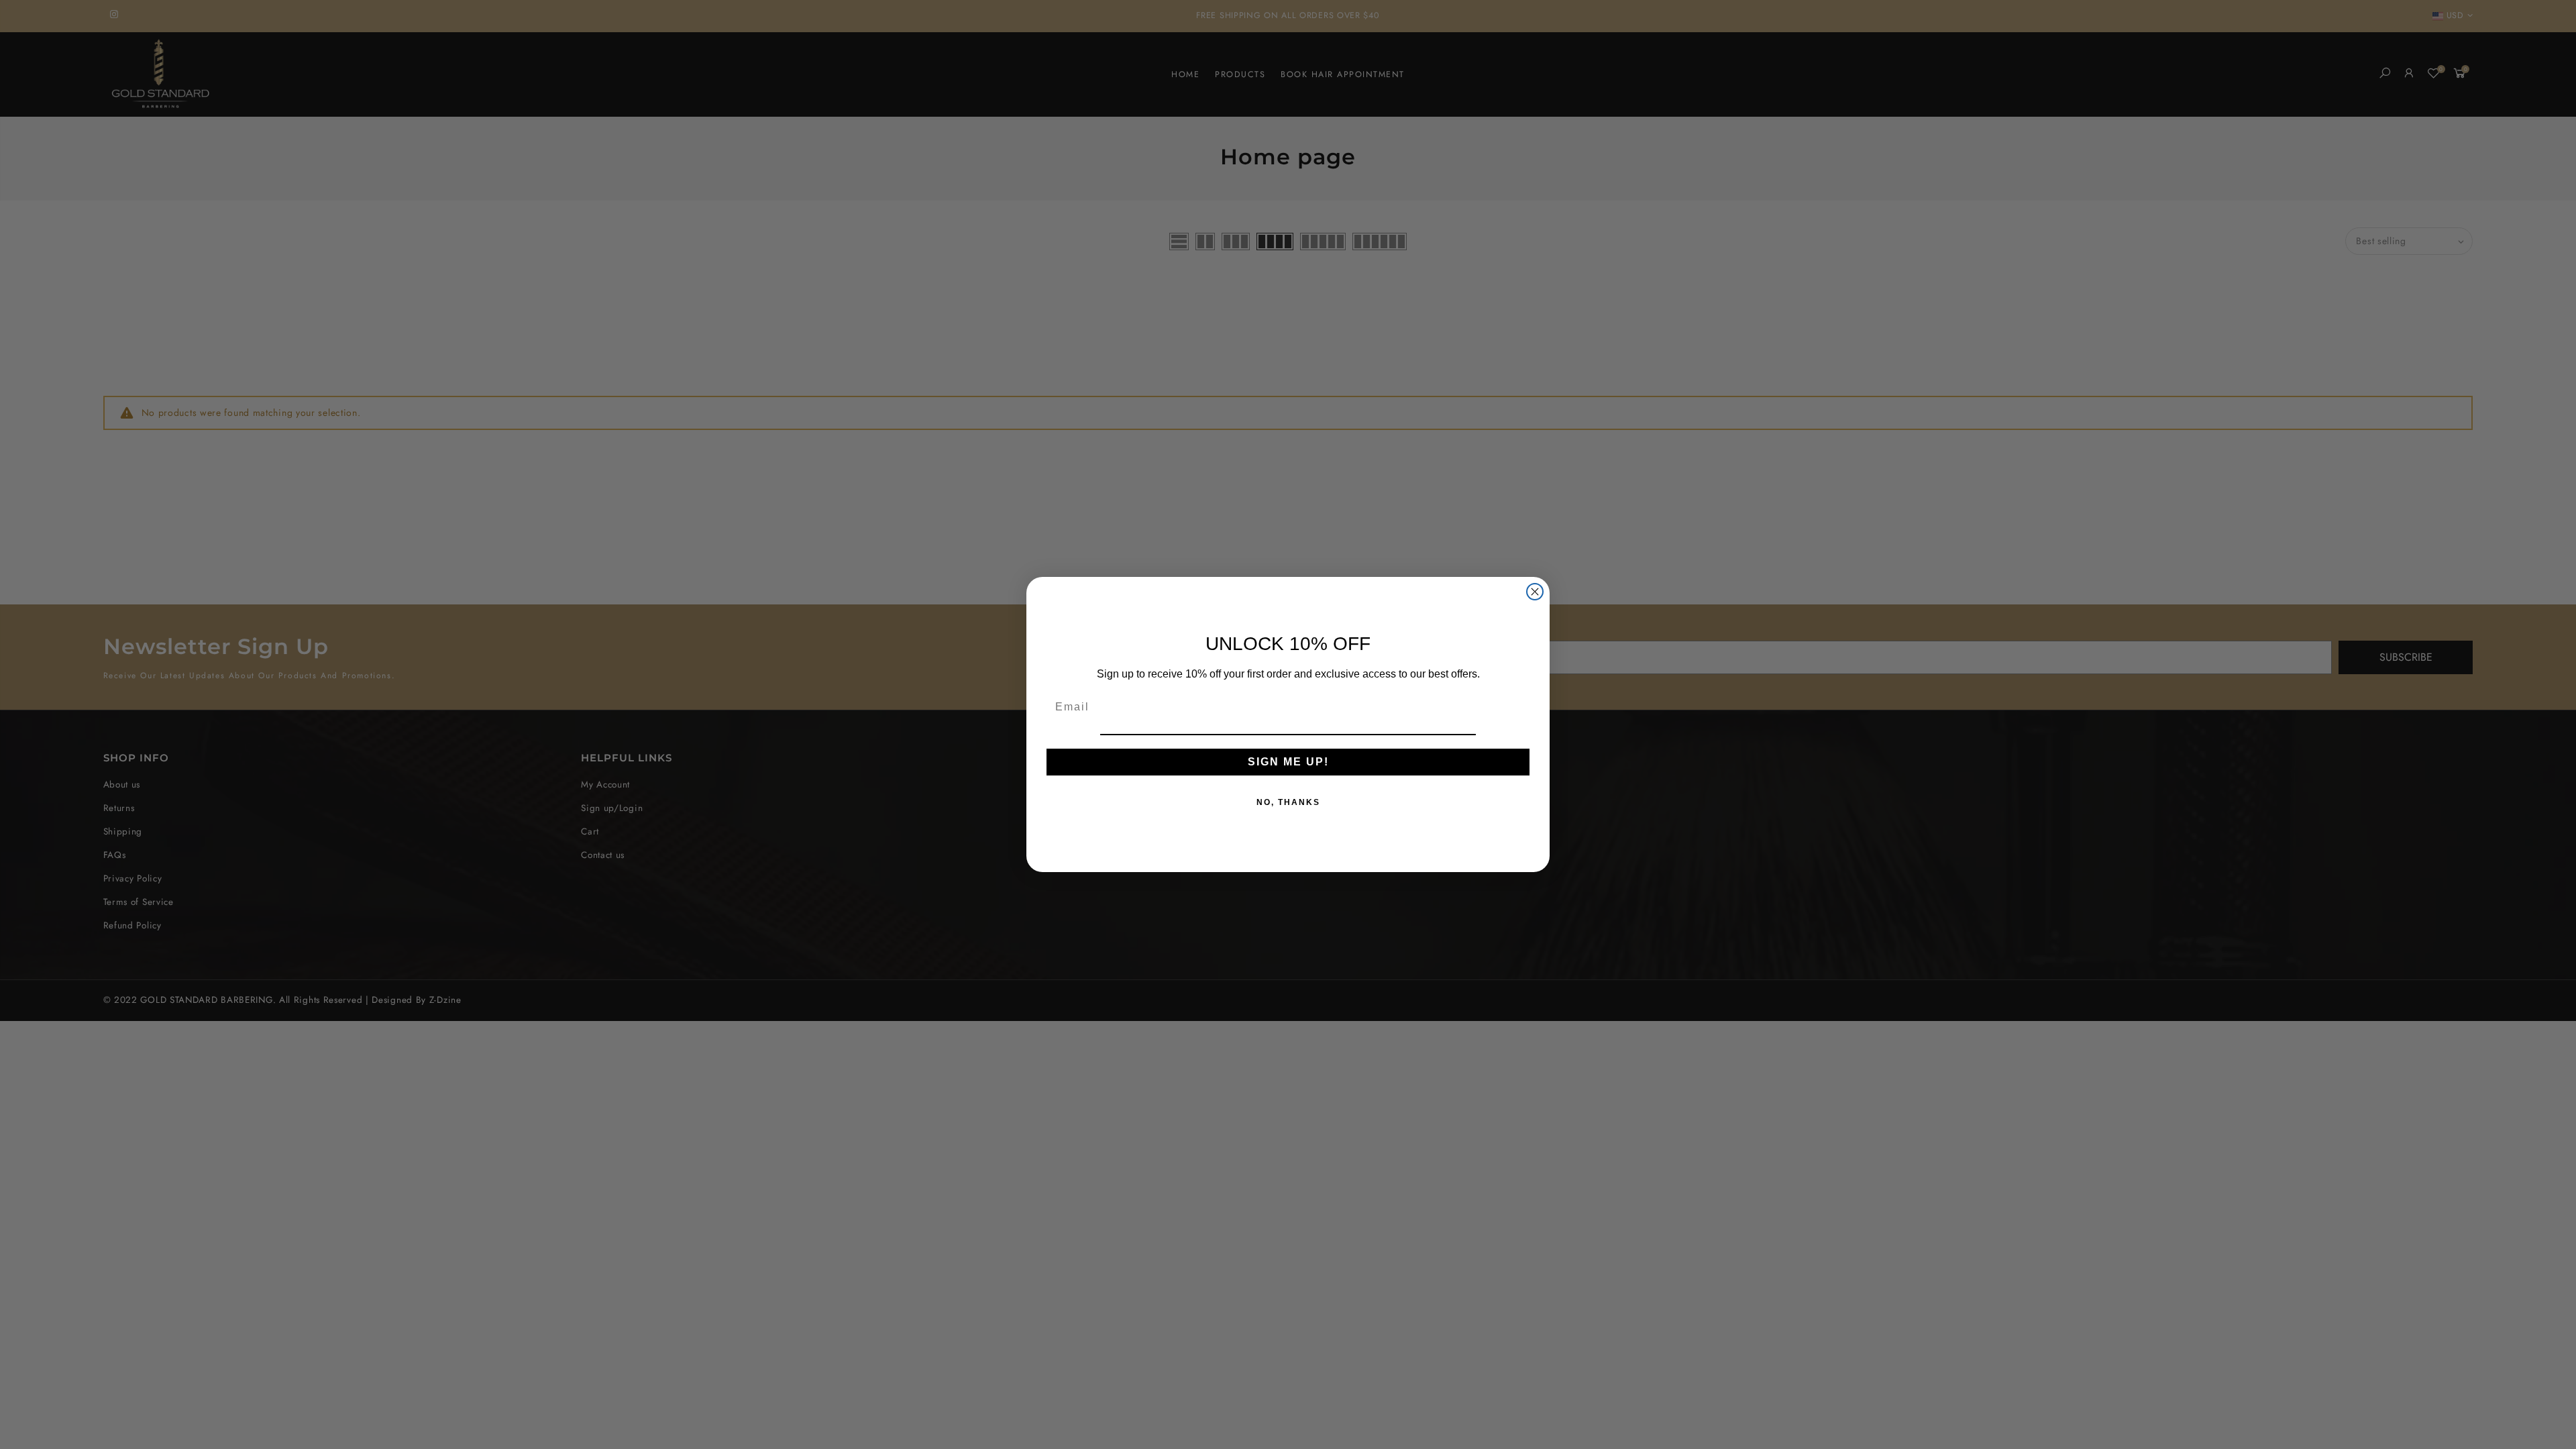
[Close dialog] (1535, 592)
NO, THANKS (1288, 802)
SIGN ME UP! (1288, 762)
